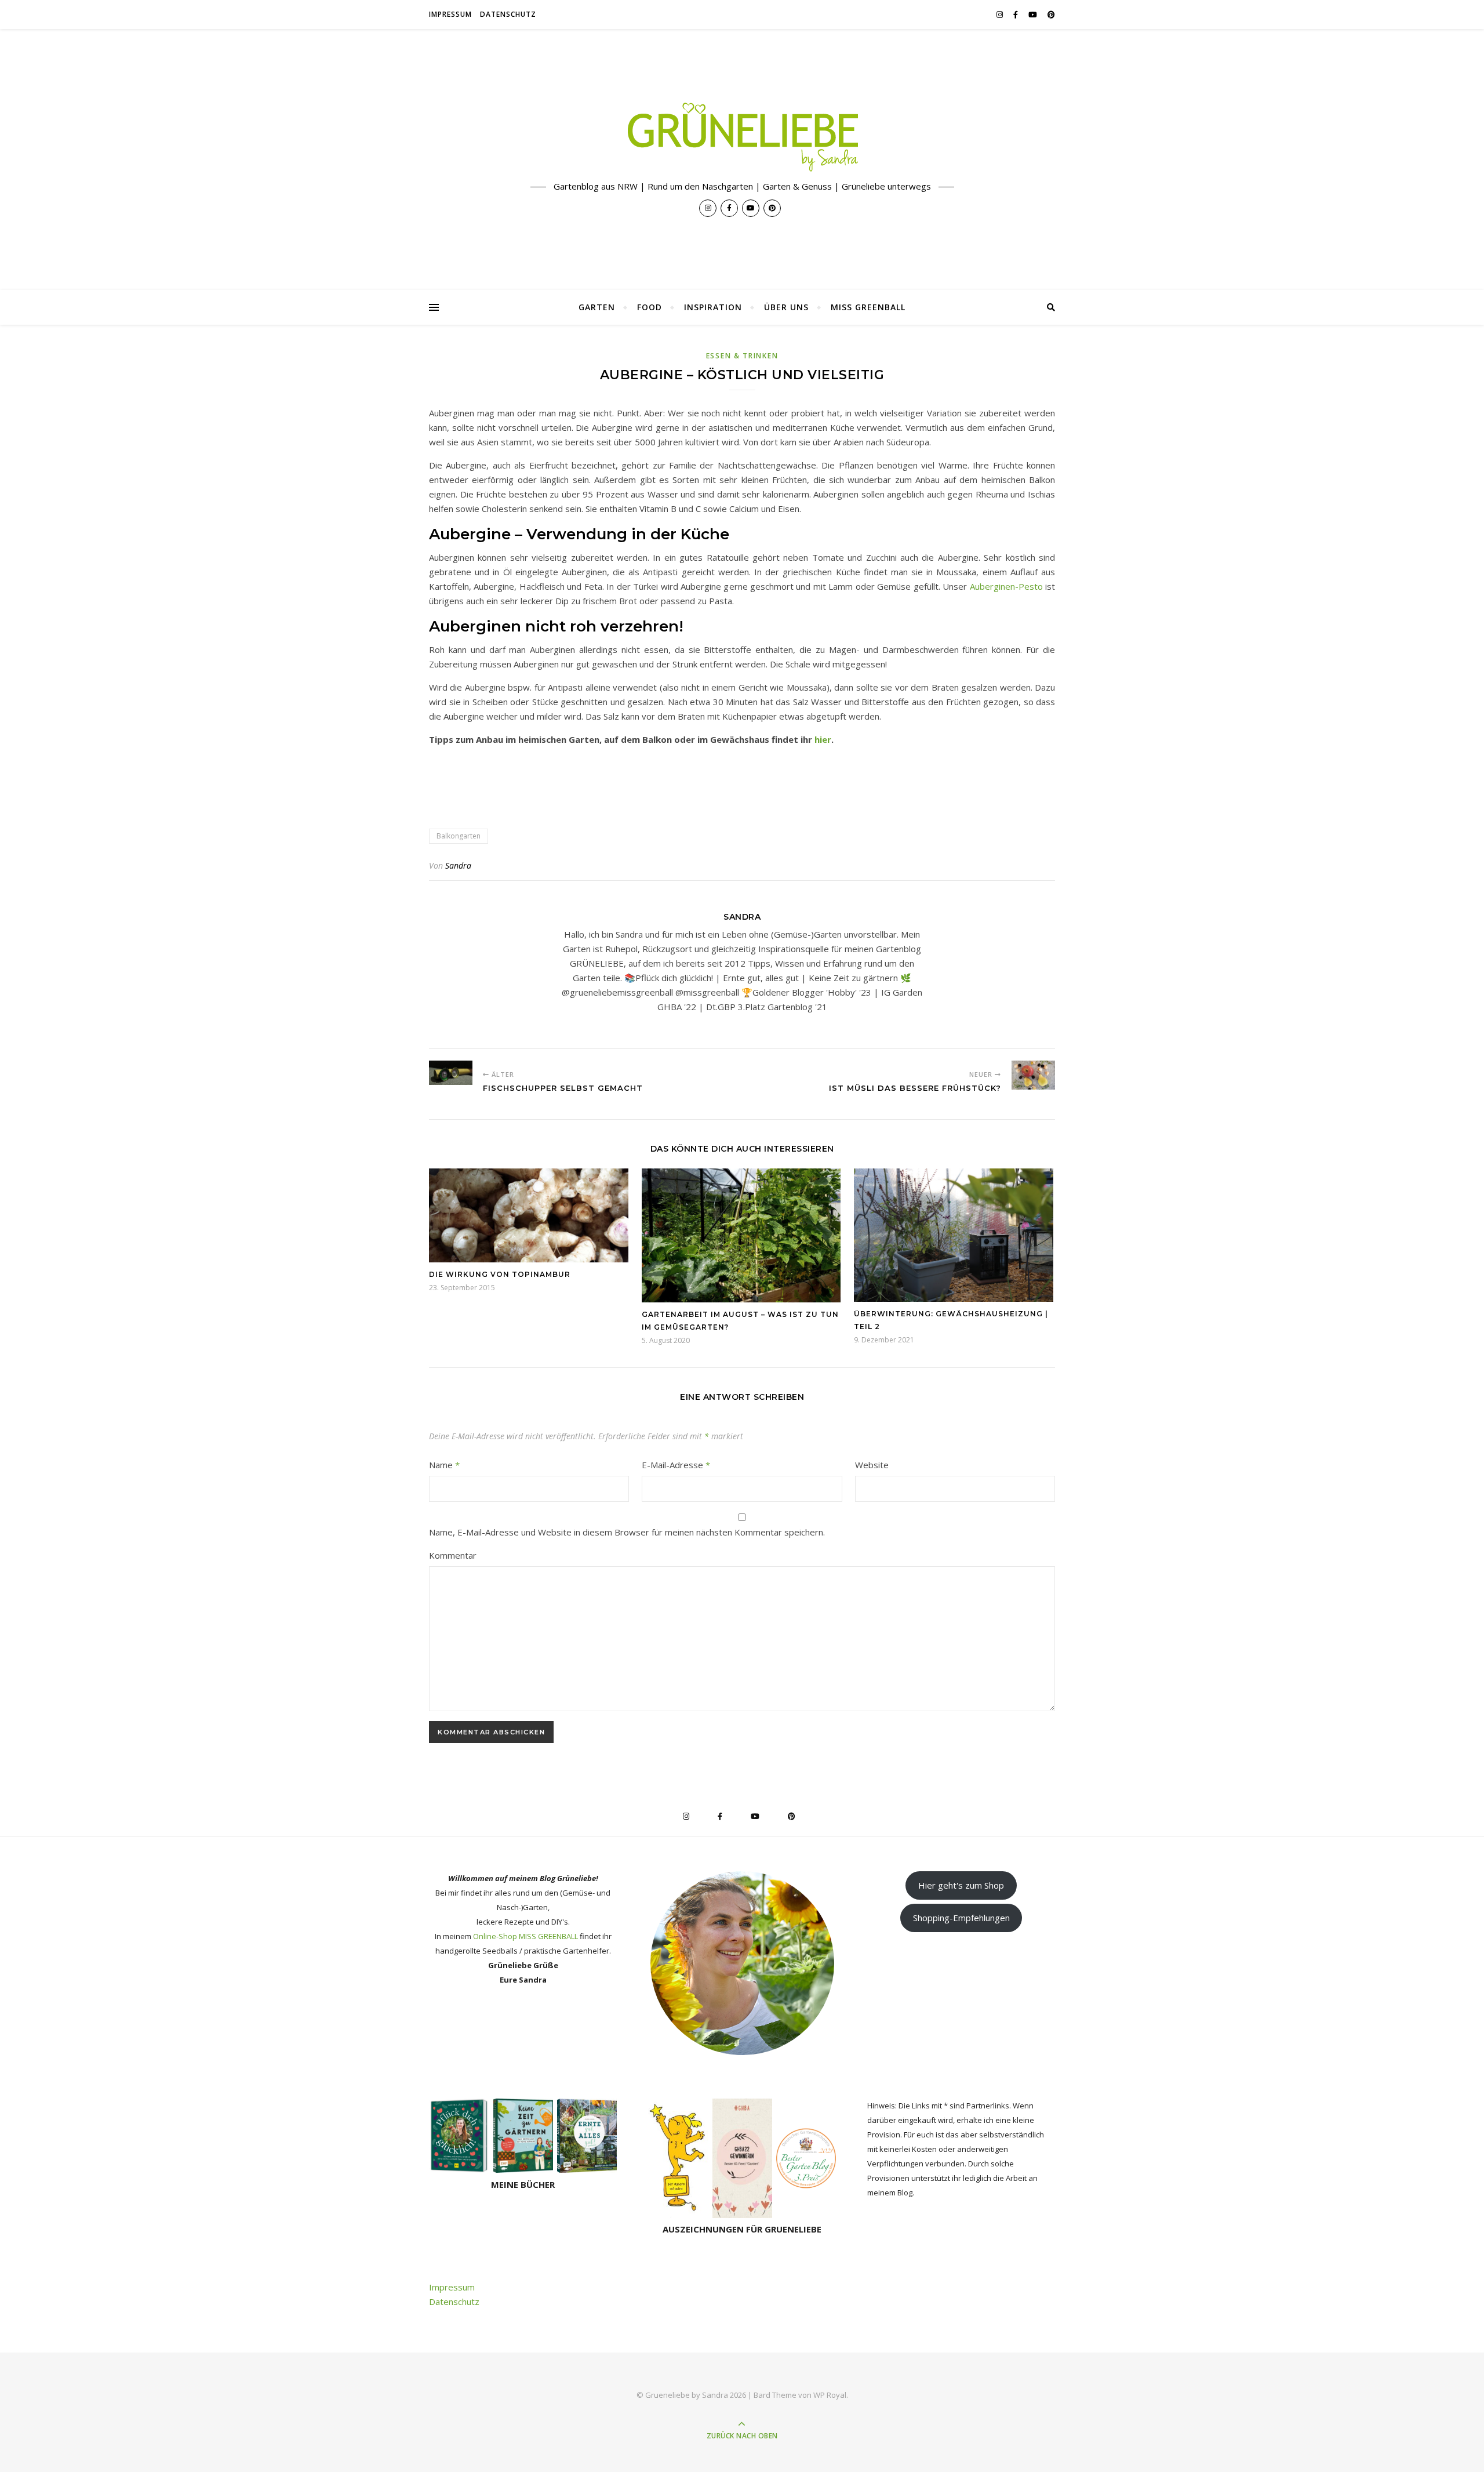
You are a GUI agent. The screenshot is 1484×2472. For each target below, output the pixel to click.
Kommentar (453, 1555)
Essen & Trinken (742, 356)
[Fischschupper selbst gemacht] (451, 1073)
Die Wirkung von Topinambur (500, 1274)
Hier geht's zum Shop (961, 1885)
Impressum (450, 14)
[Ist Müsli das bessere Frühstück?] (1033, 1075)
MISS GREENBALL (868, 307)
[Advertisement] (640, 782)
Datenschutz (508, 14)
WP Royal (830, 2395)
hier (823, 739)
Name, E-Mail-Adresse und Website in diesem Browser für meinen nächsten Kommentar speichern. (627, 1532)
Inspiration (713, 307)
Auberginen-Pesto (1006, 586)
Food (650, 307)
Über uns (786, 307)
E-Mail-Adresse (676, 1465)
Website (872, 1465)
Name (444, 1465)
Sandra (458, 865)
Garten (597, 307)
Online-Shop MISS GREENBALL (525, 1936)
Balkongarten (459, 836)
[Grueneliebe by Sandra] (742, 137)
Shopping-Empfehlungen (961, 1918)
